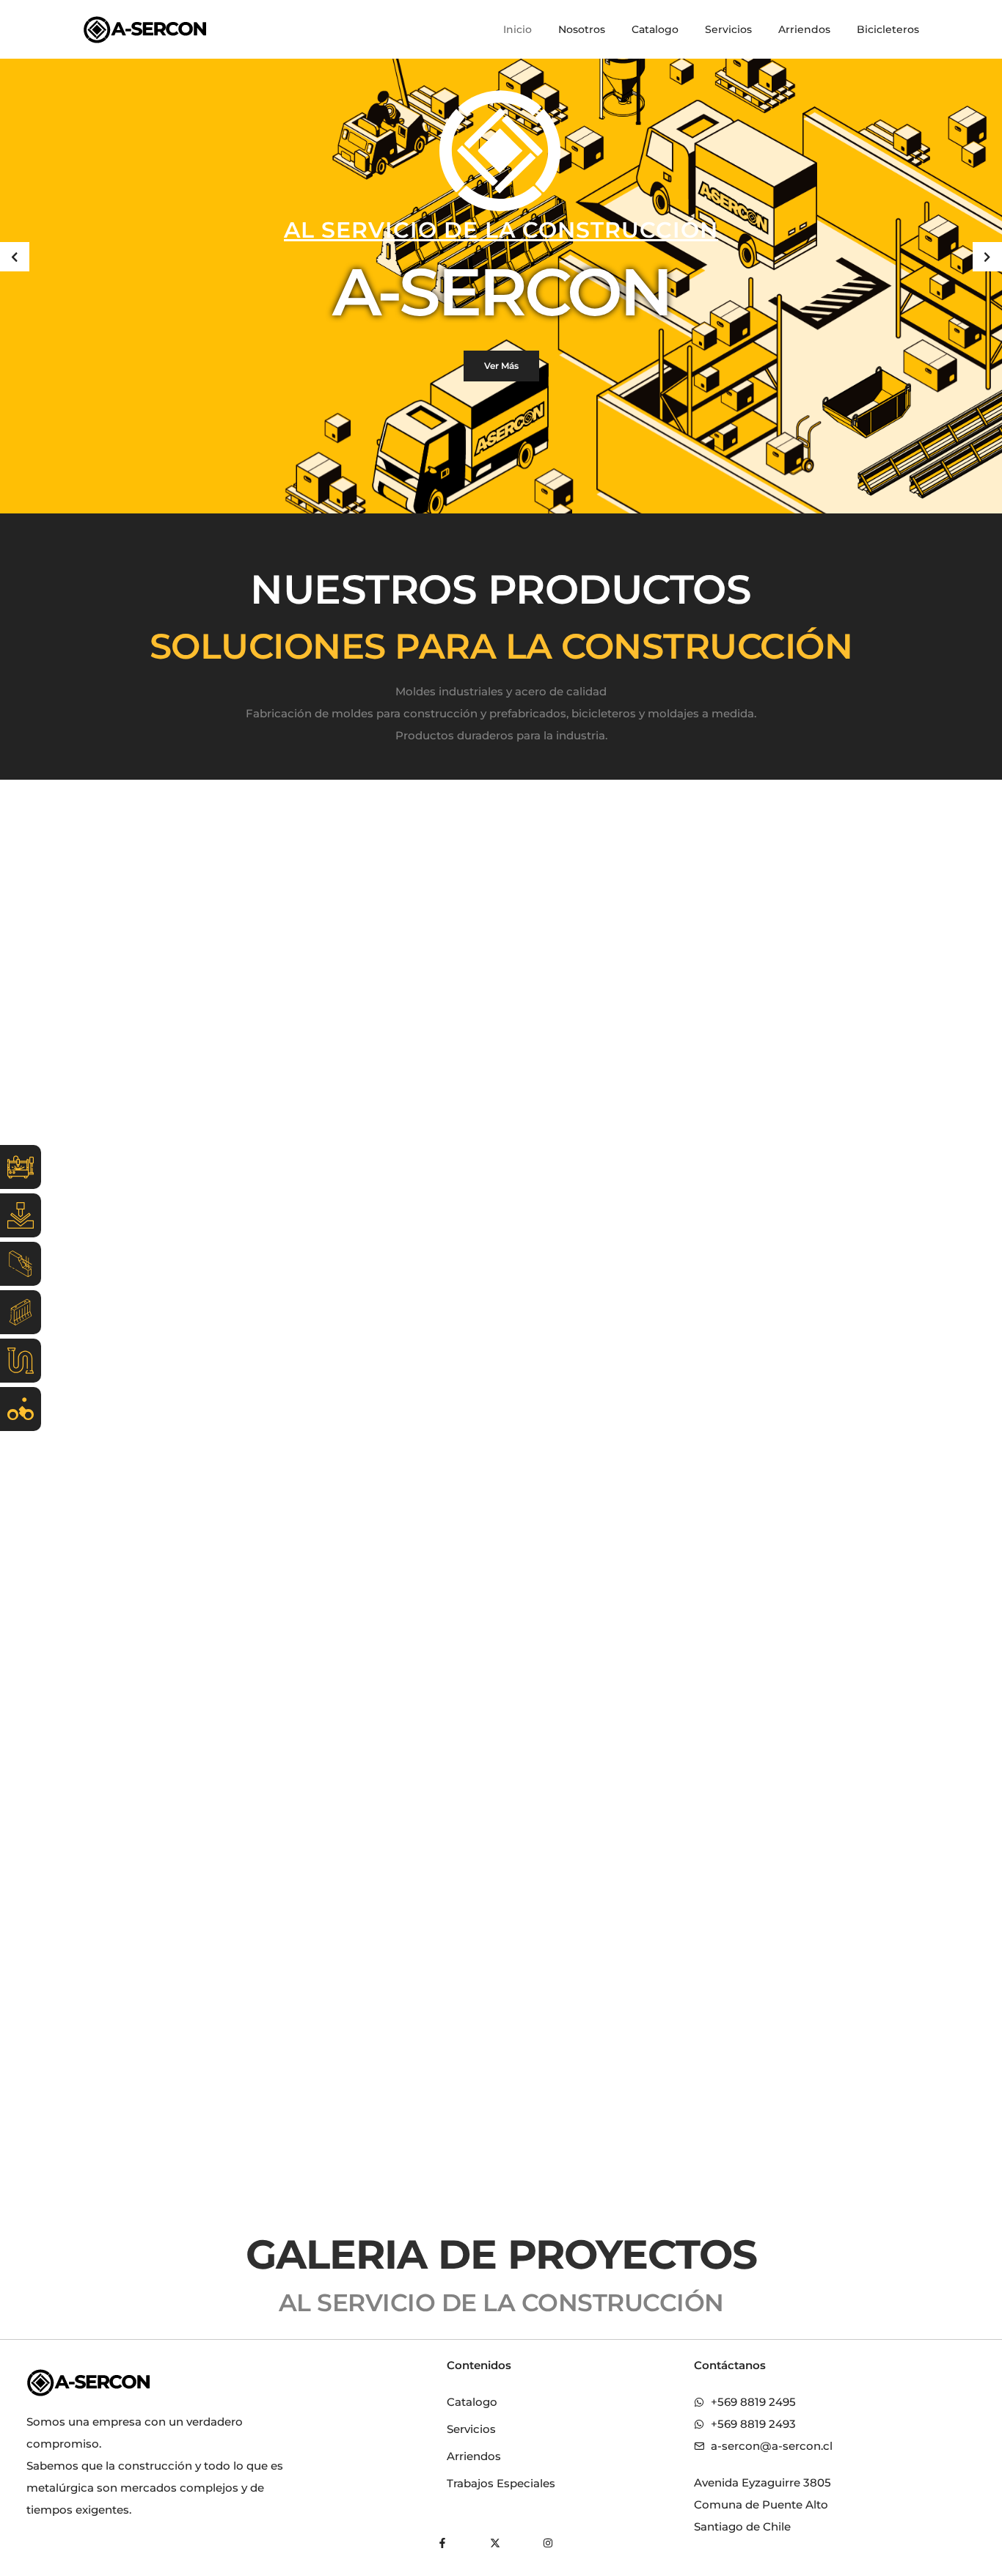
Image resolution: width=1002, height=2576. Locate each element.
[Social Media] (442, 2543)
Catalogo (655, 29)
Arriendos (804, 29)
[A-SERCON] (145, 29)
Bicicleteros (888, 29)
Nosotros (582, 29)
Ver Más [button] (501, 366)
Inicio (518, 29)
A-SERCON (501, 292)
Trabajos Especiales (501, 2483)
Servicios (728, 29)
